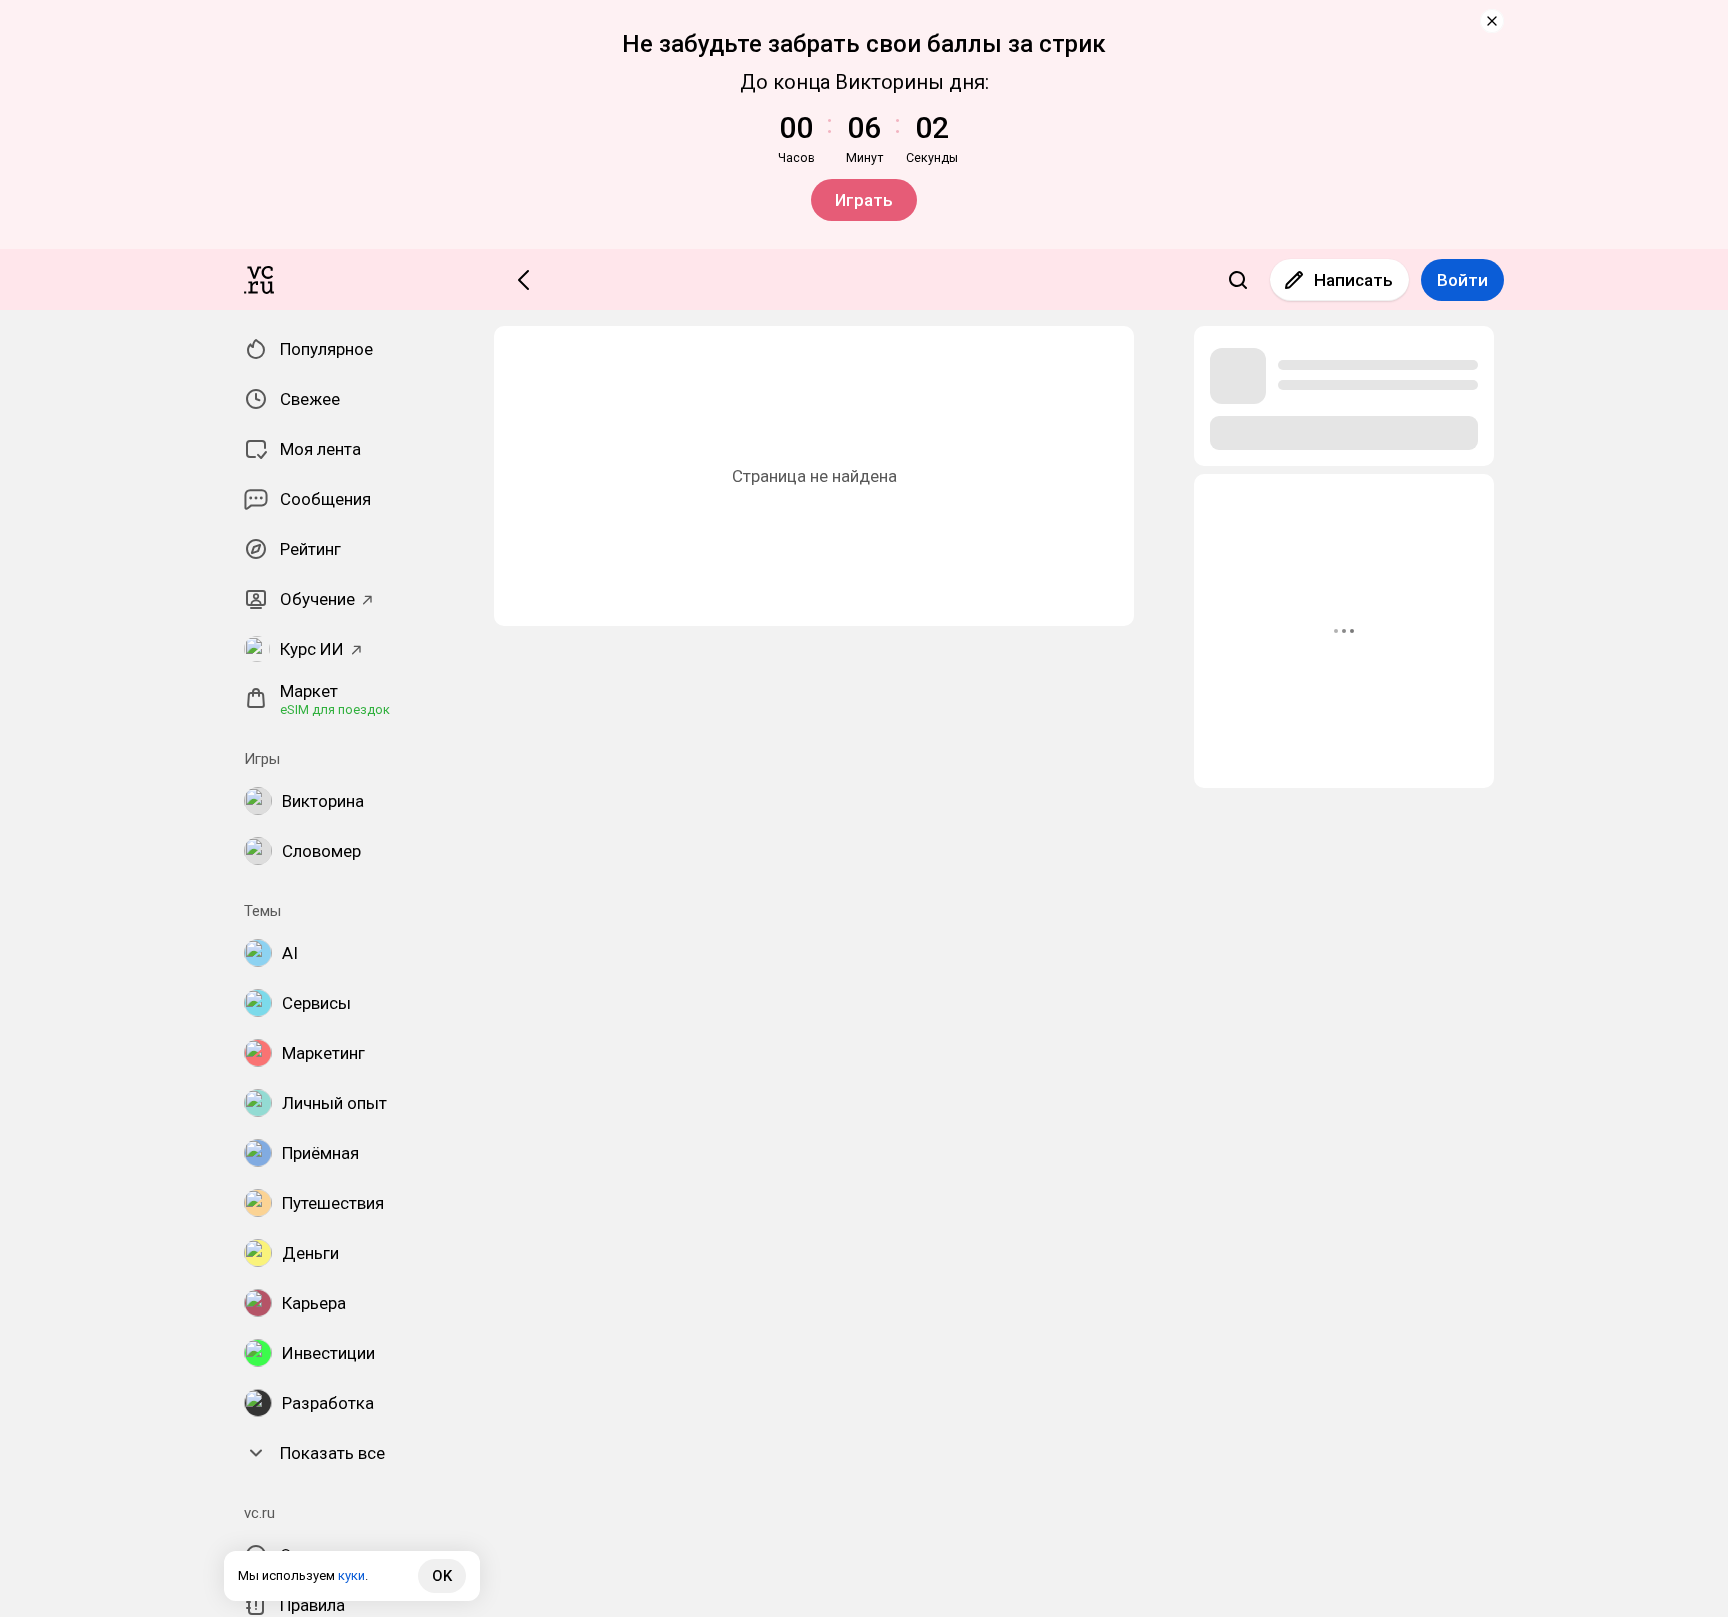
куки (351, 1575)
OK (442, 1576)
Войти (1462, 280)
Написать (1353, 280)
